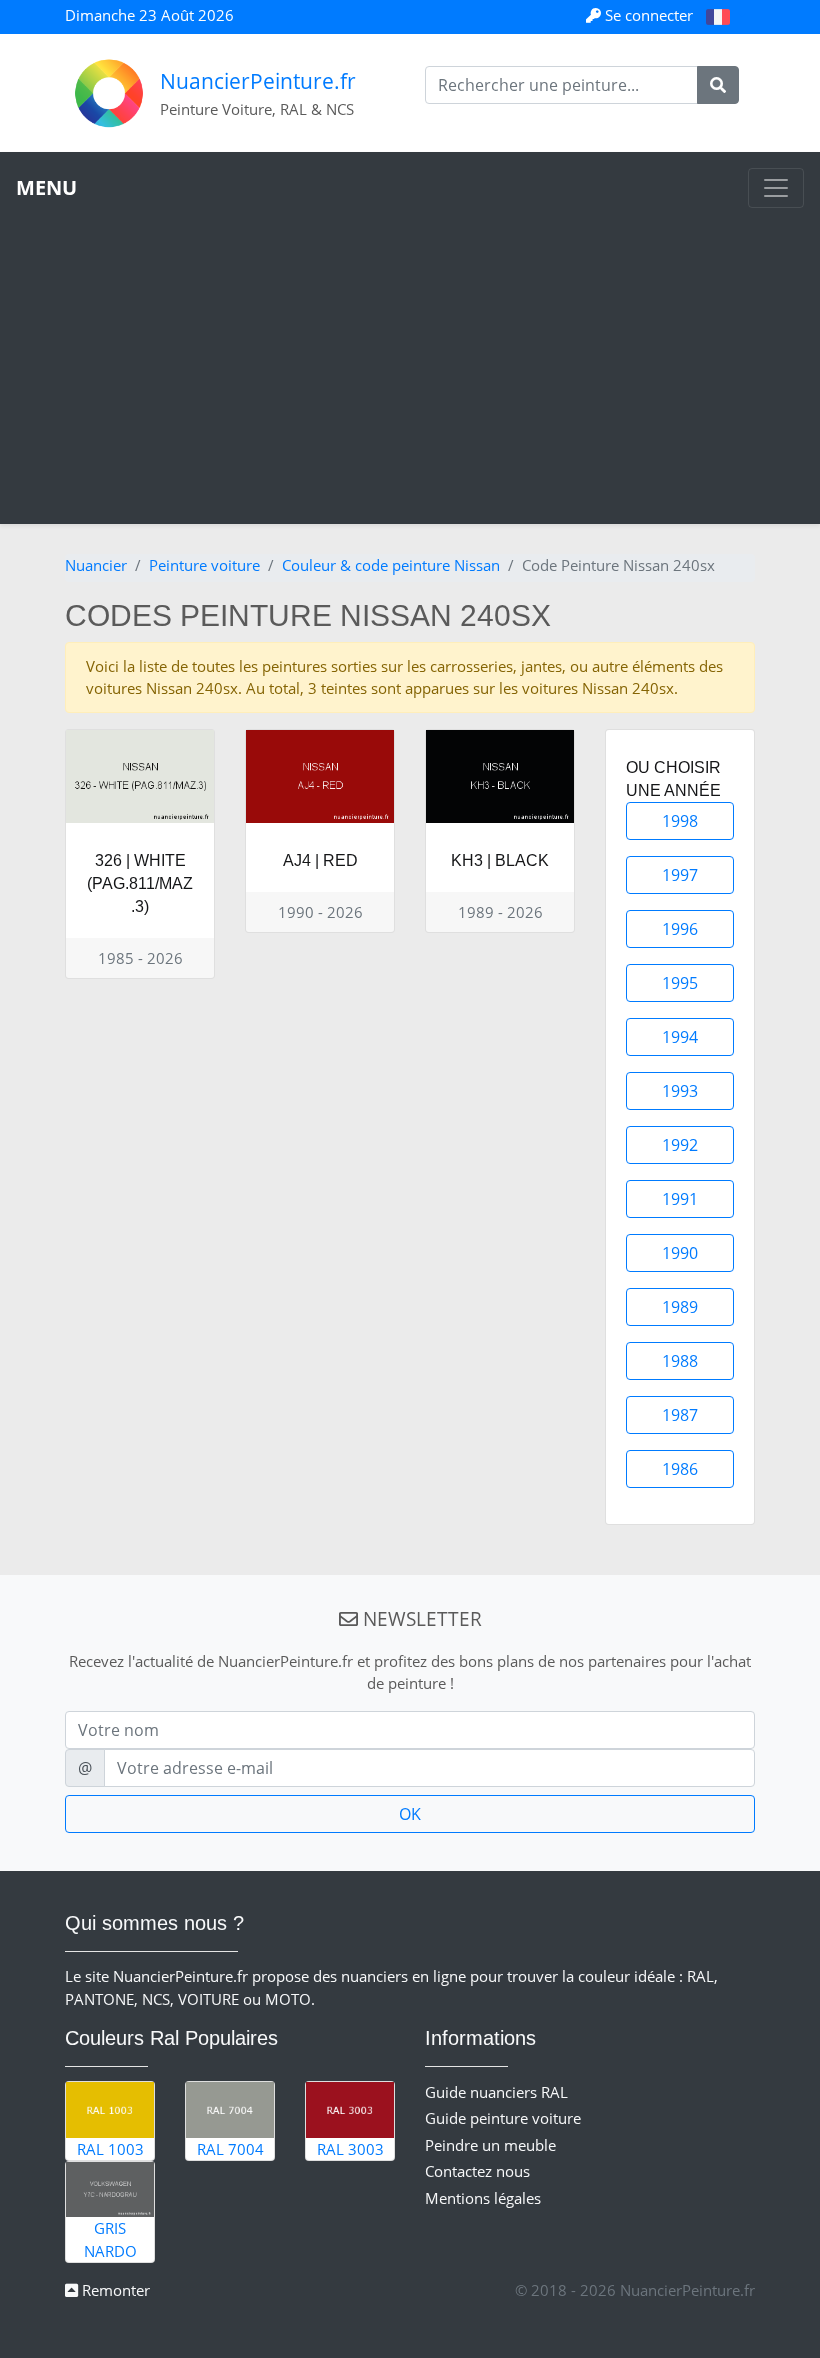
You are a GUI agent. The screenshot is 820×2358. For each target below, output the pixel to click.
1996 (680, 929)
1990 (680, 1253)
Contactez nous (477, 2171)
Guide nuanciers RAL (496, 2092)
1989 (680, 1307)
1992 (680, 1145)
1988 (680, 1361)
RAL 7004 (230, 2149)
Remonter (114, 2290)
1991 (680, 1199)
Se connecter (649, 15)
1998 (680, 821)
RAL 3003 (350, 2149)
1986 (680, 1469)
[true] (718, 85)
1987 (680, 1415)
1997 (680, 875)
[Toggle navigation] (776, 188)
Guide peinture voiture (503, 2118)
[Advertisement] (410, 358)
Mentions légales (483, 2198)
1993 (680, 1091)
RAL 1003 (110, 2149)
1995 (680, 983)
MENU (46, 187)
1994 (680, 1037)
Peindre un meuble (490, 2145)
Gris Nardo (110, 2239)
